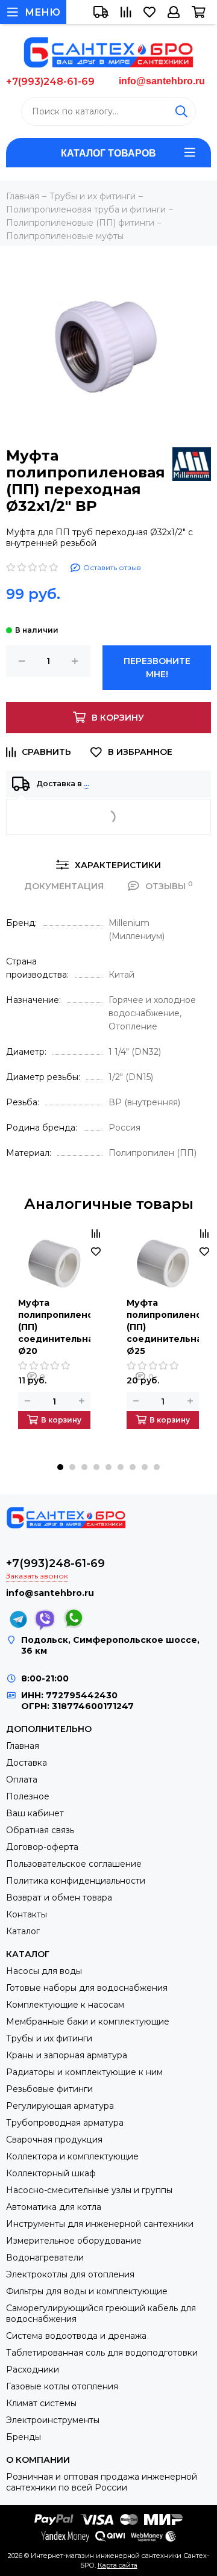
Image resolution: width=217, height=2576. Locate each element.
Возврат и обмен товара (59, 1898)
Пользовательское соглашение (74, 1864)
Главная (23, 1746)
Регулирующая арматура (60, 2106)
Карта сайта (118, 2565)
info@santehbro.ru (162, 81)
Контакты (27, 1914)
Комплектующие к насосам (65, 2005)
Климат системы (41, 2403)
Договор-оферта (42, 1847)
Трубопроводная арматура (65, 2123)
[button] (60, 1467)
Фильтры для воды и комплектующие (87, 2291)
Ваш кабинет (35, 1813)
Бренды (24, 2437)
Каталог (23, 1931)
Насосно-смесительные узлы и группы (89, 2190)
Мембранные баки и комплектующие (88, 2022)
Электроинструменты (53, 2420)
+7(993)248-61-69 (50, 82)
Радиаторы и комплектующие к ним (84, 2072)
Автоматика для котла (54, 2207)
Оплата (22, 1780)
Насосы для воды (44, 1971)
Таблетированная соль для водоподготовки (102, 2353)
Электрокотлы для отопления (70, 2274)
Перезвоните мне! (157, 668)
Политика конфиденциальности (76, 1881)
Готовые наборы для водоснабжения (87, 1988)
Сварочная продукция (54, 2140)
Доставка (27, 1763)
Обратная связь (40, 1830)
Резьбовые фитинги (49, 2089)
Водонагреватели (45, 2258)
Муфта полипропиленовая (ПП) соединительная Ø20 (54, 1327)
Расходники (33, 2370)
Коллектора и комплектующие (72, 2156)
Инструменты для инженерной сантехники (100, 2224)
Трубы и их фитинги (49, 2038)
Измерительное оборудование (74, 2241)
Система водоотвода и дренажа (76, 2336)
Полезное (28, 1796)
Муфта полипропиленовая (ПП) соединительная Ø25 (163, 1327)
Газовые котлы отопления (62, 2386)
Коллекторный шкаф (51, 2173)
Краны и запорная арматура (67, 2055)
